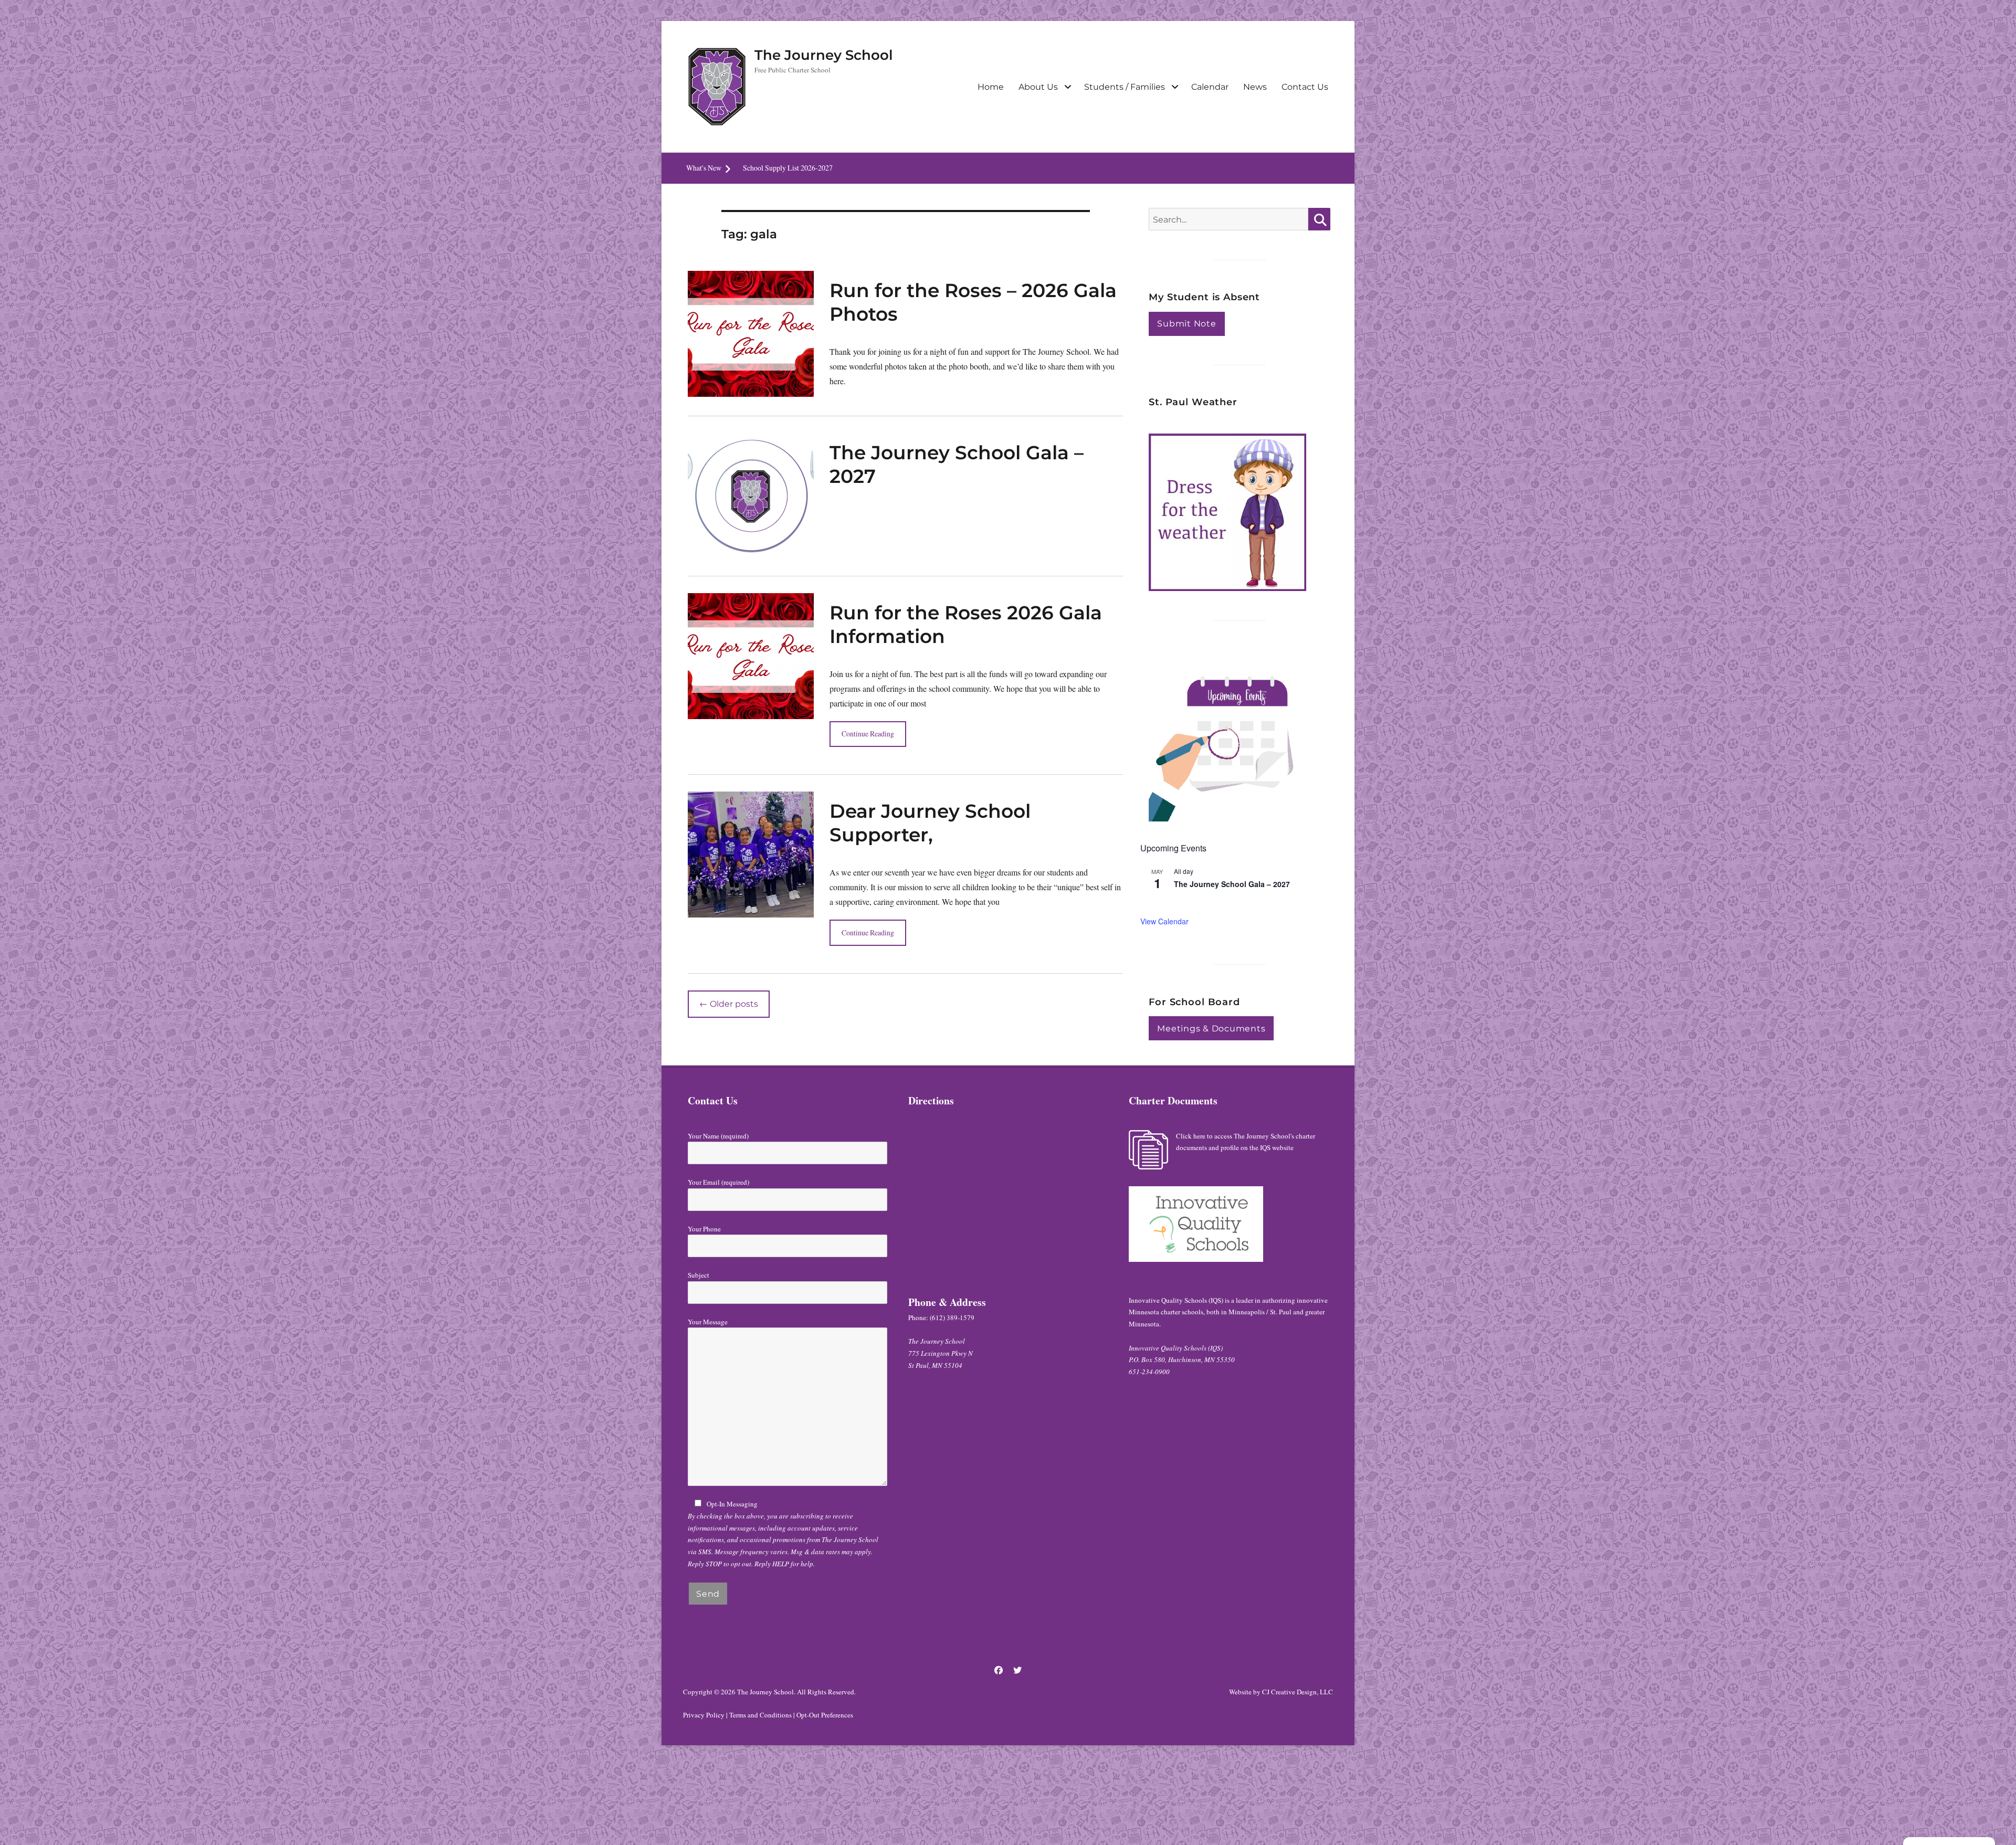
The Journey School (824, 55)
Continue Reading (868, 734)
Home (991, 87)
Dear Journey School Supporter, (930, 823)
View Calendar (1164, 921)
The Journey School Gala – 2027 (1232, 884)
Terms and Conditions (760, 1715)
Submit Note (1186, 324)
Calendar (1210, 87)
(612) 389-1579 (952, 1317)
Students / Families (1125, 87)
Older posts (729, 1004)
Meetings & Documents (1211, 1029)
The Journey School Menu (781, 168)
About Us (1038, 87)
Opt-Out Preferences (825, 1715)
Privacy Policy (704, 1715)
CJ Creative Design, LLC (1298, 1692)
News (1255, 87)
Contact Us (1305, 87)
